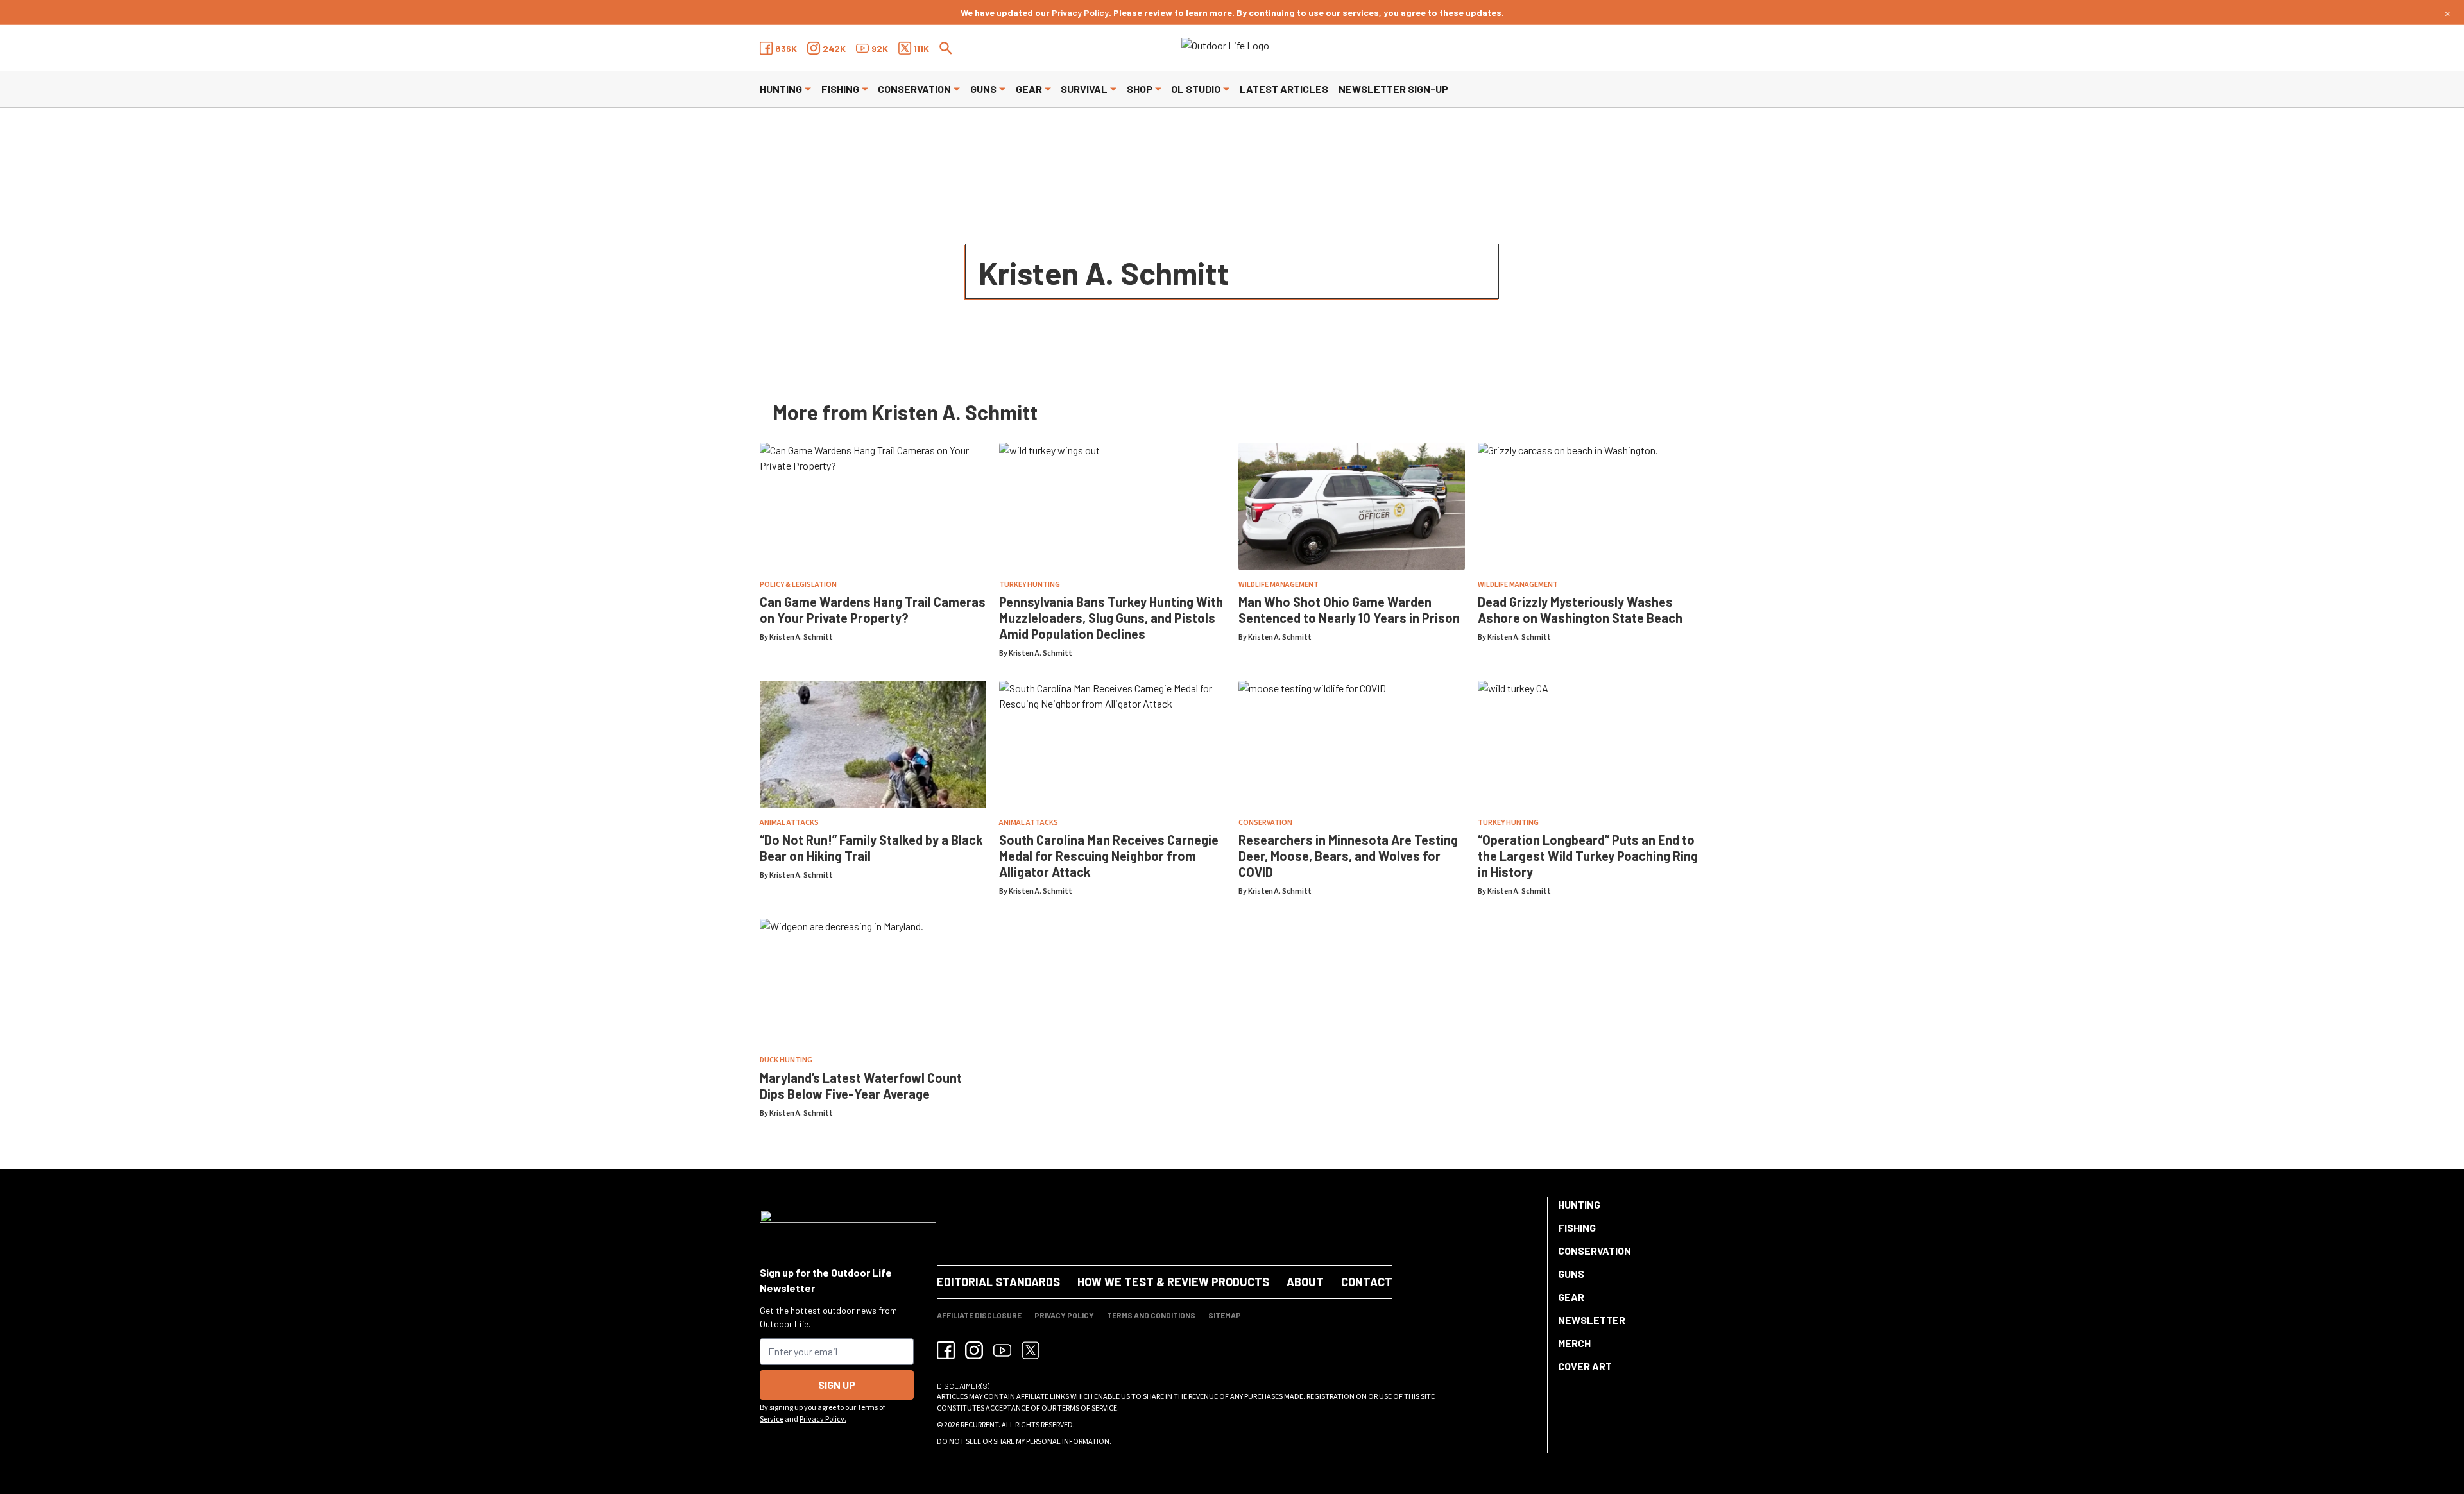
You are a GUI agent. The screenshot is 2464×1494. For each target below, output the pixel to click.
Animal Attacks (789, 823)
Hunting (781, 89)
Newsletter (1592, 1320)
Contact (1367, 1282)
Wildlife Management (1279, 585)
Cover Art (1585, 1366)
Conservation (914, 89)
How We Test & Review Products (1173, 1282)
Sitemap (1225, 1315)
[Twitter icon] (1031, 1350)
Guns (983, 89)
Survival (1084, 89)
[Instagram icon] (974, 1350)
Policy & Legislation (798, 585)
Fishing (840, 89)
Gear (1029, 89)
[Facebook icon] (946, 1350)
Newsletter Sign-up (1393, 89)
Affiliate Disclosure (979, 1315)
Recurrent (980, 1425)
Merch (1574, 1343)
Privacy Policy (1080, 13)
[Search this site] (946, 48)
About (1305, 1282)
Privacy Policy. (823, 1419)
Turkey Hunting (1030, 585)
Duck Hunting (786, 1060)
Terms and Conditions (1151, 1315)
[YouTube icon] (1002, 1350)
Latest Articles (1284, 89)
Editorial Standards (998, 1282)
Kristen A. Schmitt (801, 637)
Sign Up (837, 1385)
